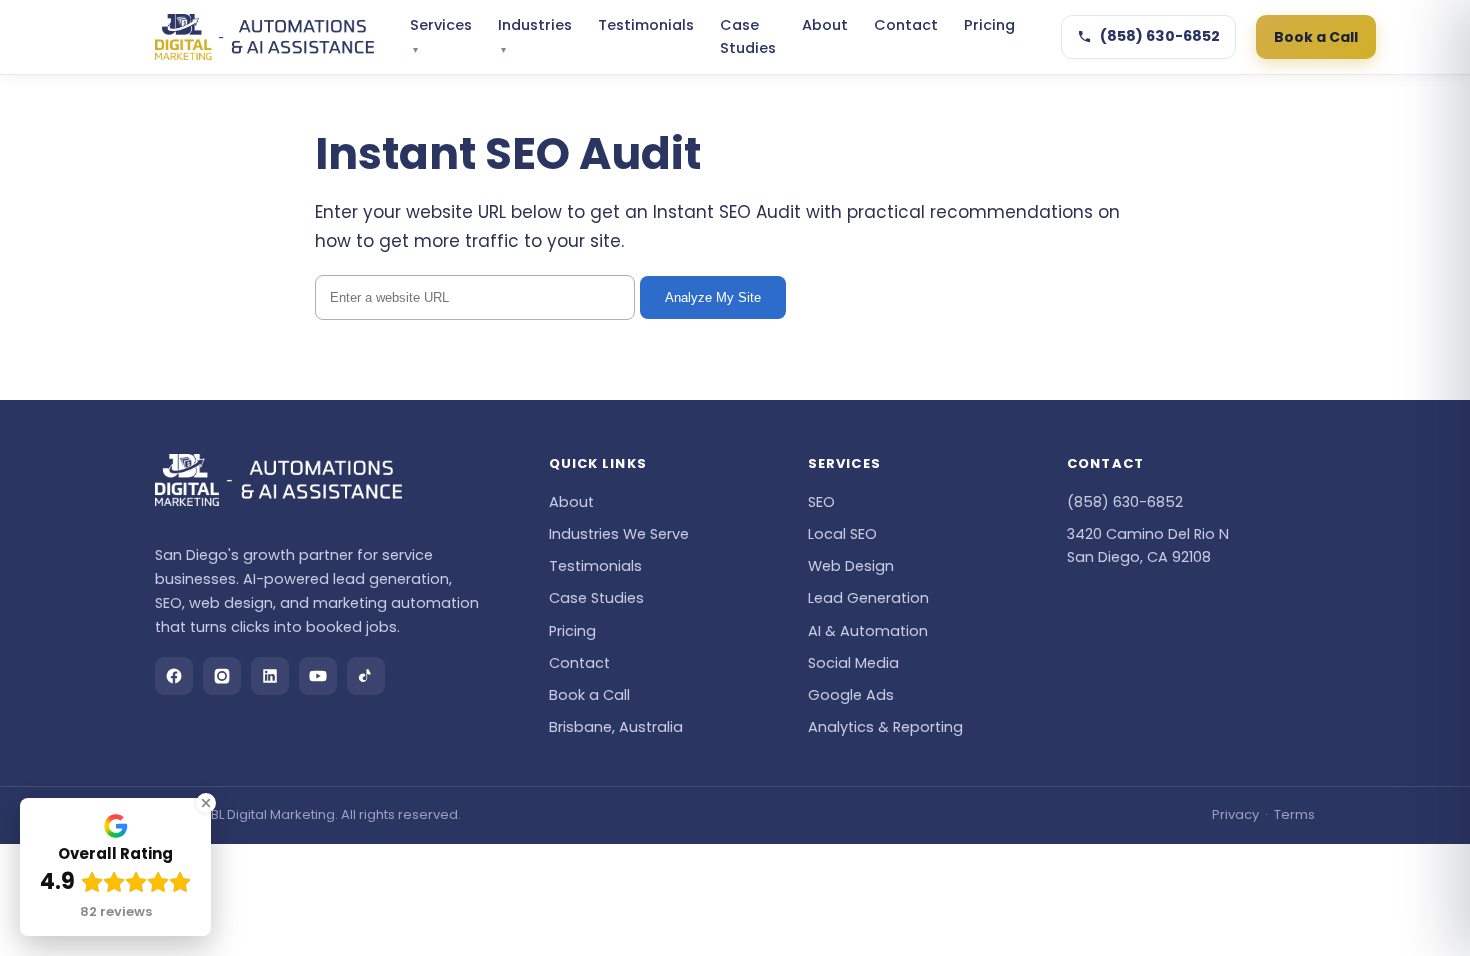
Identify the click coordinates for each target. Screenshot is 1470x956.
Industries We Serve (619, 534)
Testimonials (646, 25)
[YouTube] (318, 676)
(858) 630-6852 (1160, 36)
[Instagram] (222, 676)
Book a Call (1316, 37)
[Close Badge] (206, 803)
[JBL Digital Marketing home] (264, 37)
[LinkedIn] (270, 676)
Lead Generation (868, 598)
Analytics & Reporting (885, 727)
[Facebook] (174, 676)
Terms (1294, 814)
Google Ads (851, 695)
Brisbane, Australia (616, 727)
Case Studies (748, 36)
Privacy (1235, 814)
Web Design (851, 566)
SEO (821, 502)
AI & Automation (868, 631)
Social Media (853, 663)
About (825, 25)
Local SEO (842, 534)
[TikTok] (366, 676)
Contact (906, 25)
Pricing (989, 25)
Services (441, 36)
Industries (535, 36)
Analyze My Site (713, 297)
